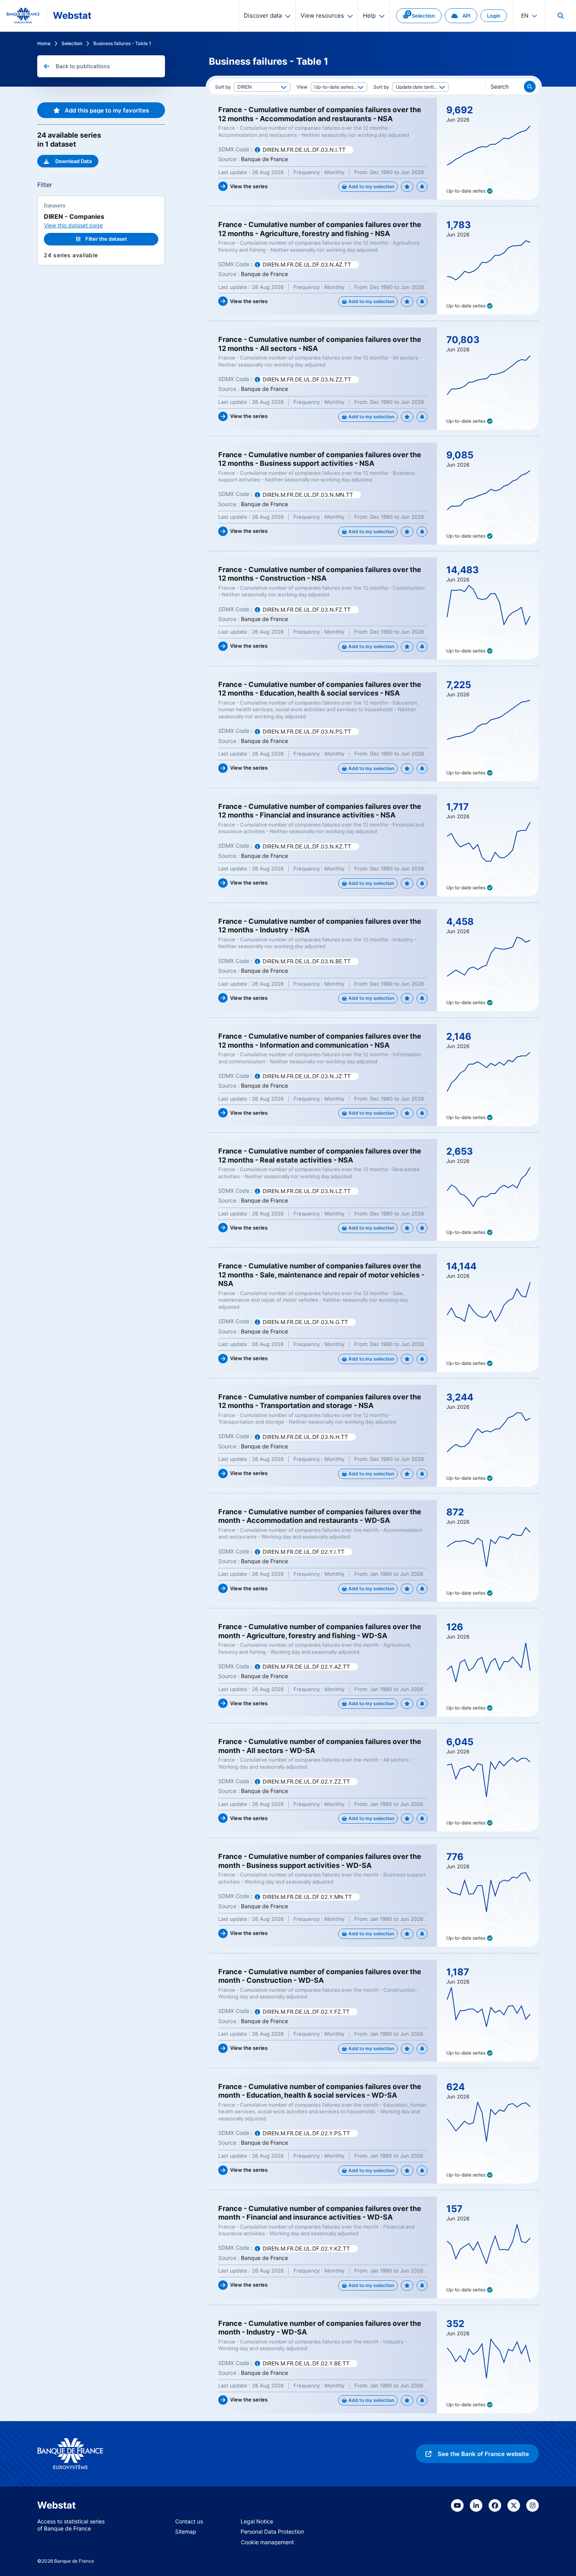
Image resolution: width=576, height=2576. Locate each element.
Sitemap (186, 2531)
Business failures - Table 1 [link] (122, 43)
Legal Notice (257, 2521)
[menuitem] (560, 16)
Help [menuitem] (369, 15)
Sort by (223, 87)
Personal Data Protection (272, 2531)
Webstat (72, 15)
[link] (419, 16)
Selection (72, 43)
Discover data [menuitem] (263, 15)
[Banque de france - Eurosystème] (23, 16)
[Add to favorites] (407, 187)
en (525, 15)
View (302, 87)
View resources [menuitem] (322, 15)
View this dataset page (73, 225)
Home (44, 43)
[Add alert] (422, 187)
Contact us (189, 2521)
